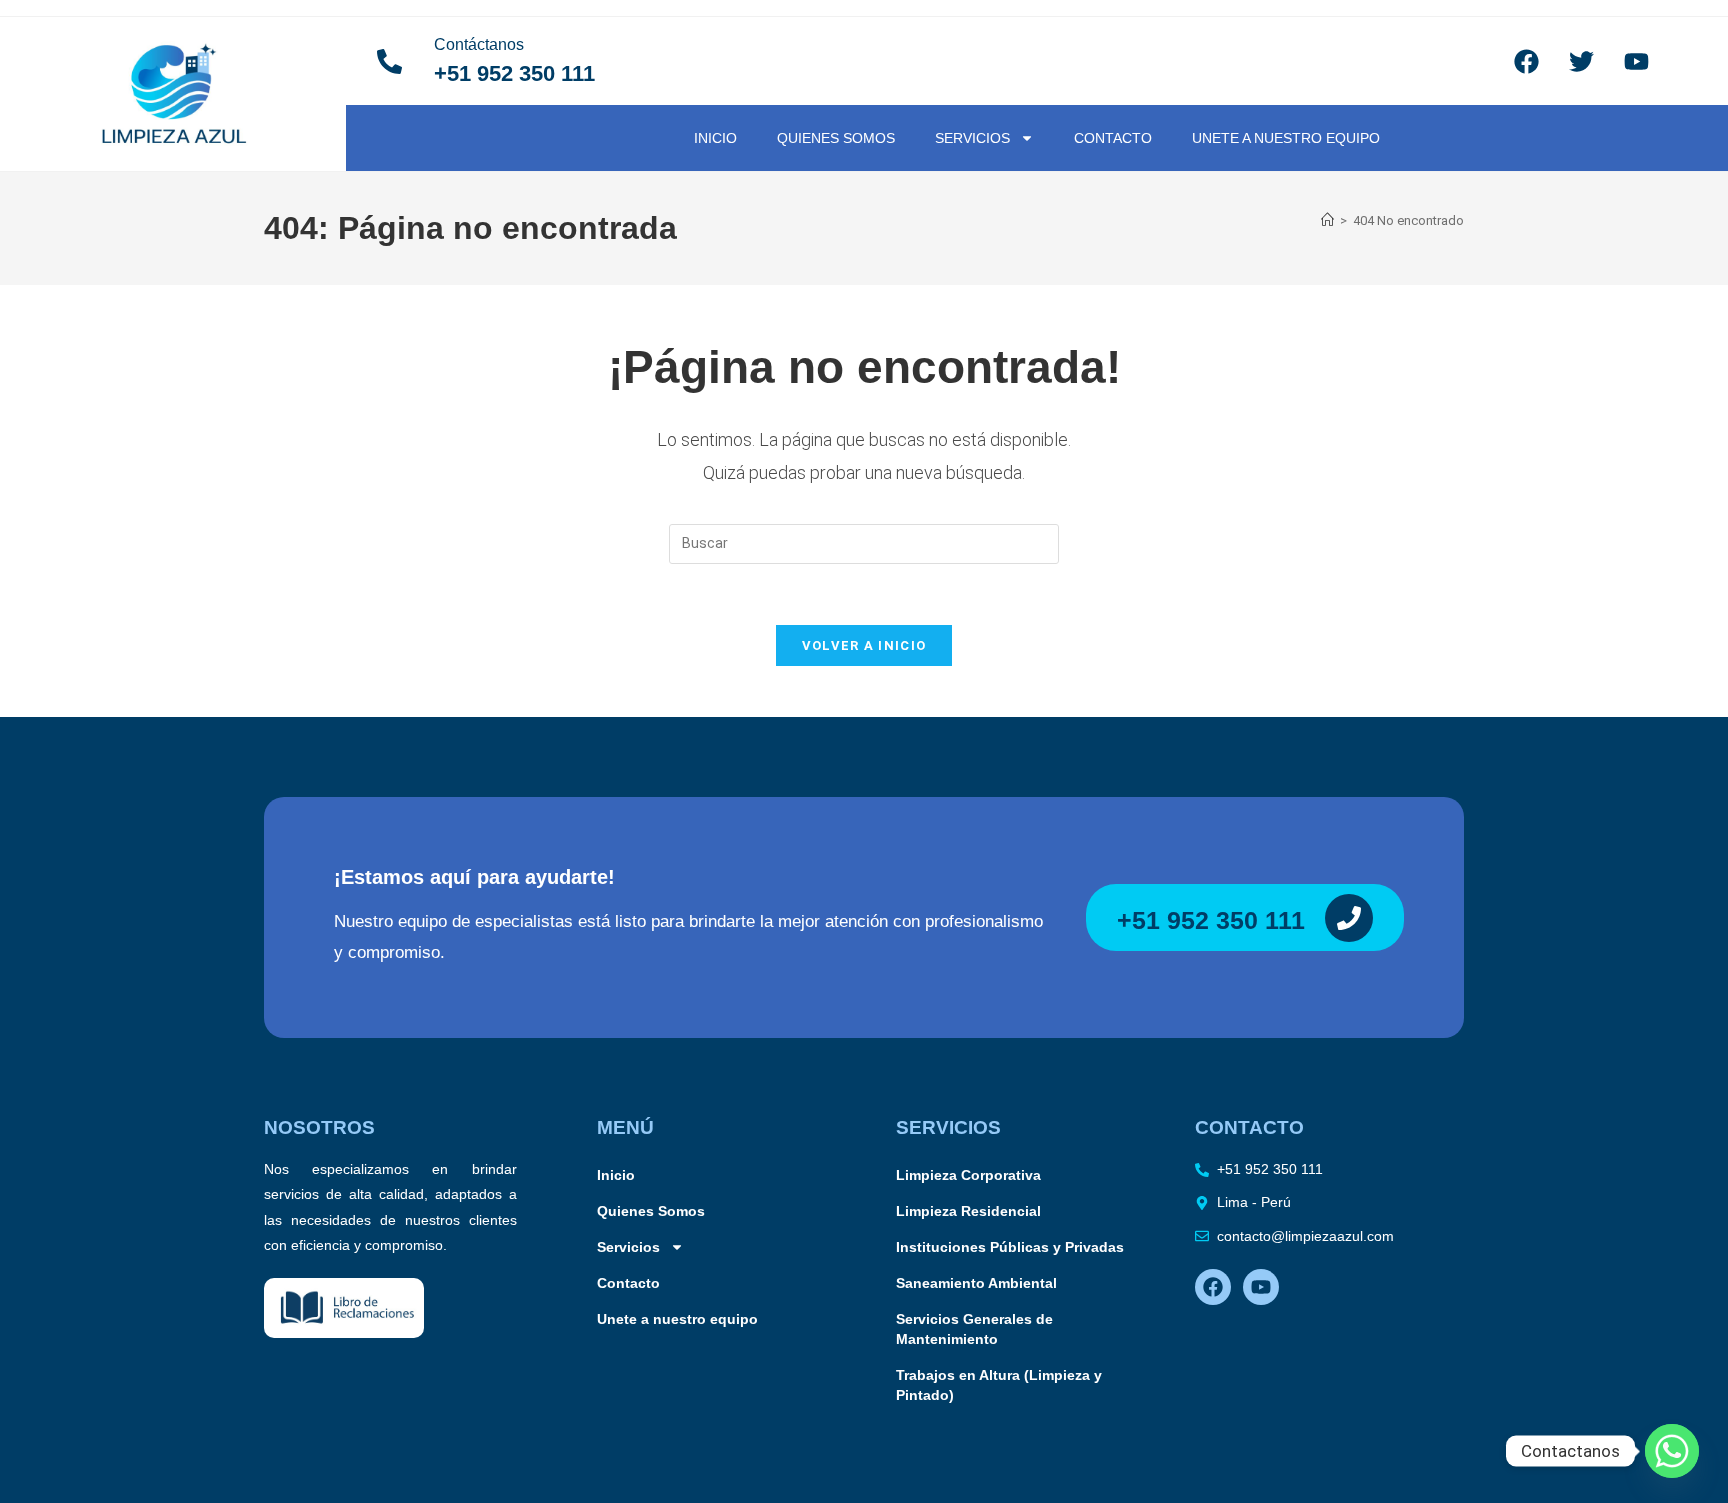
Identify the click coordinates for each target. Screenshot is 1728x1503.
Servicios (972, 138)
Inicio (715, 138)
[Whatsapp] (1672, 1451)
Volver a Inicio (864, 645)
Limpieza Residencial (968, 1211)
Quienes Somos (836, 138)
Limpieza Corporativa (968, 1175)
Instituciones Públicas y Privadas (1010, 1247)
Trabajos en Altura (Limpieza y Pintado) (999, 1385)
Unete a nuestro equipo (1286, 138)
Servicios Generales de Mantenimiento (974, 1329)
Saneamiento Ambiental (976, 1283)
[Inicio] (1327, 220)
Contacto (1113, 138)
